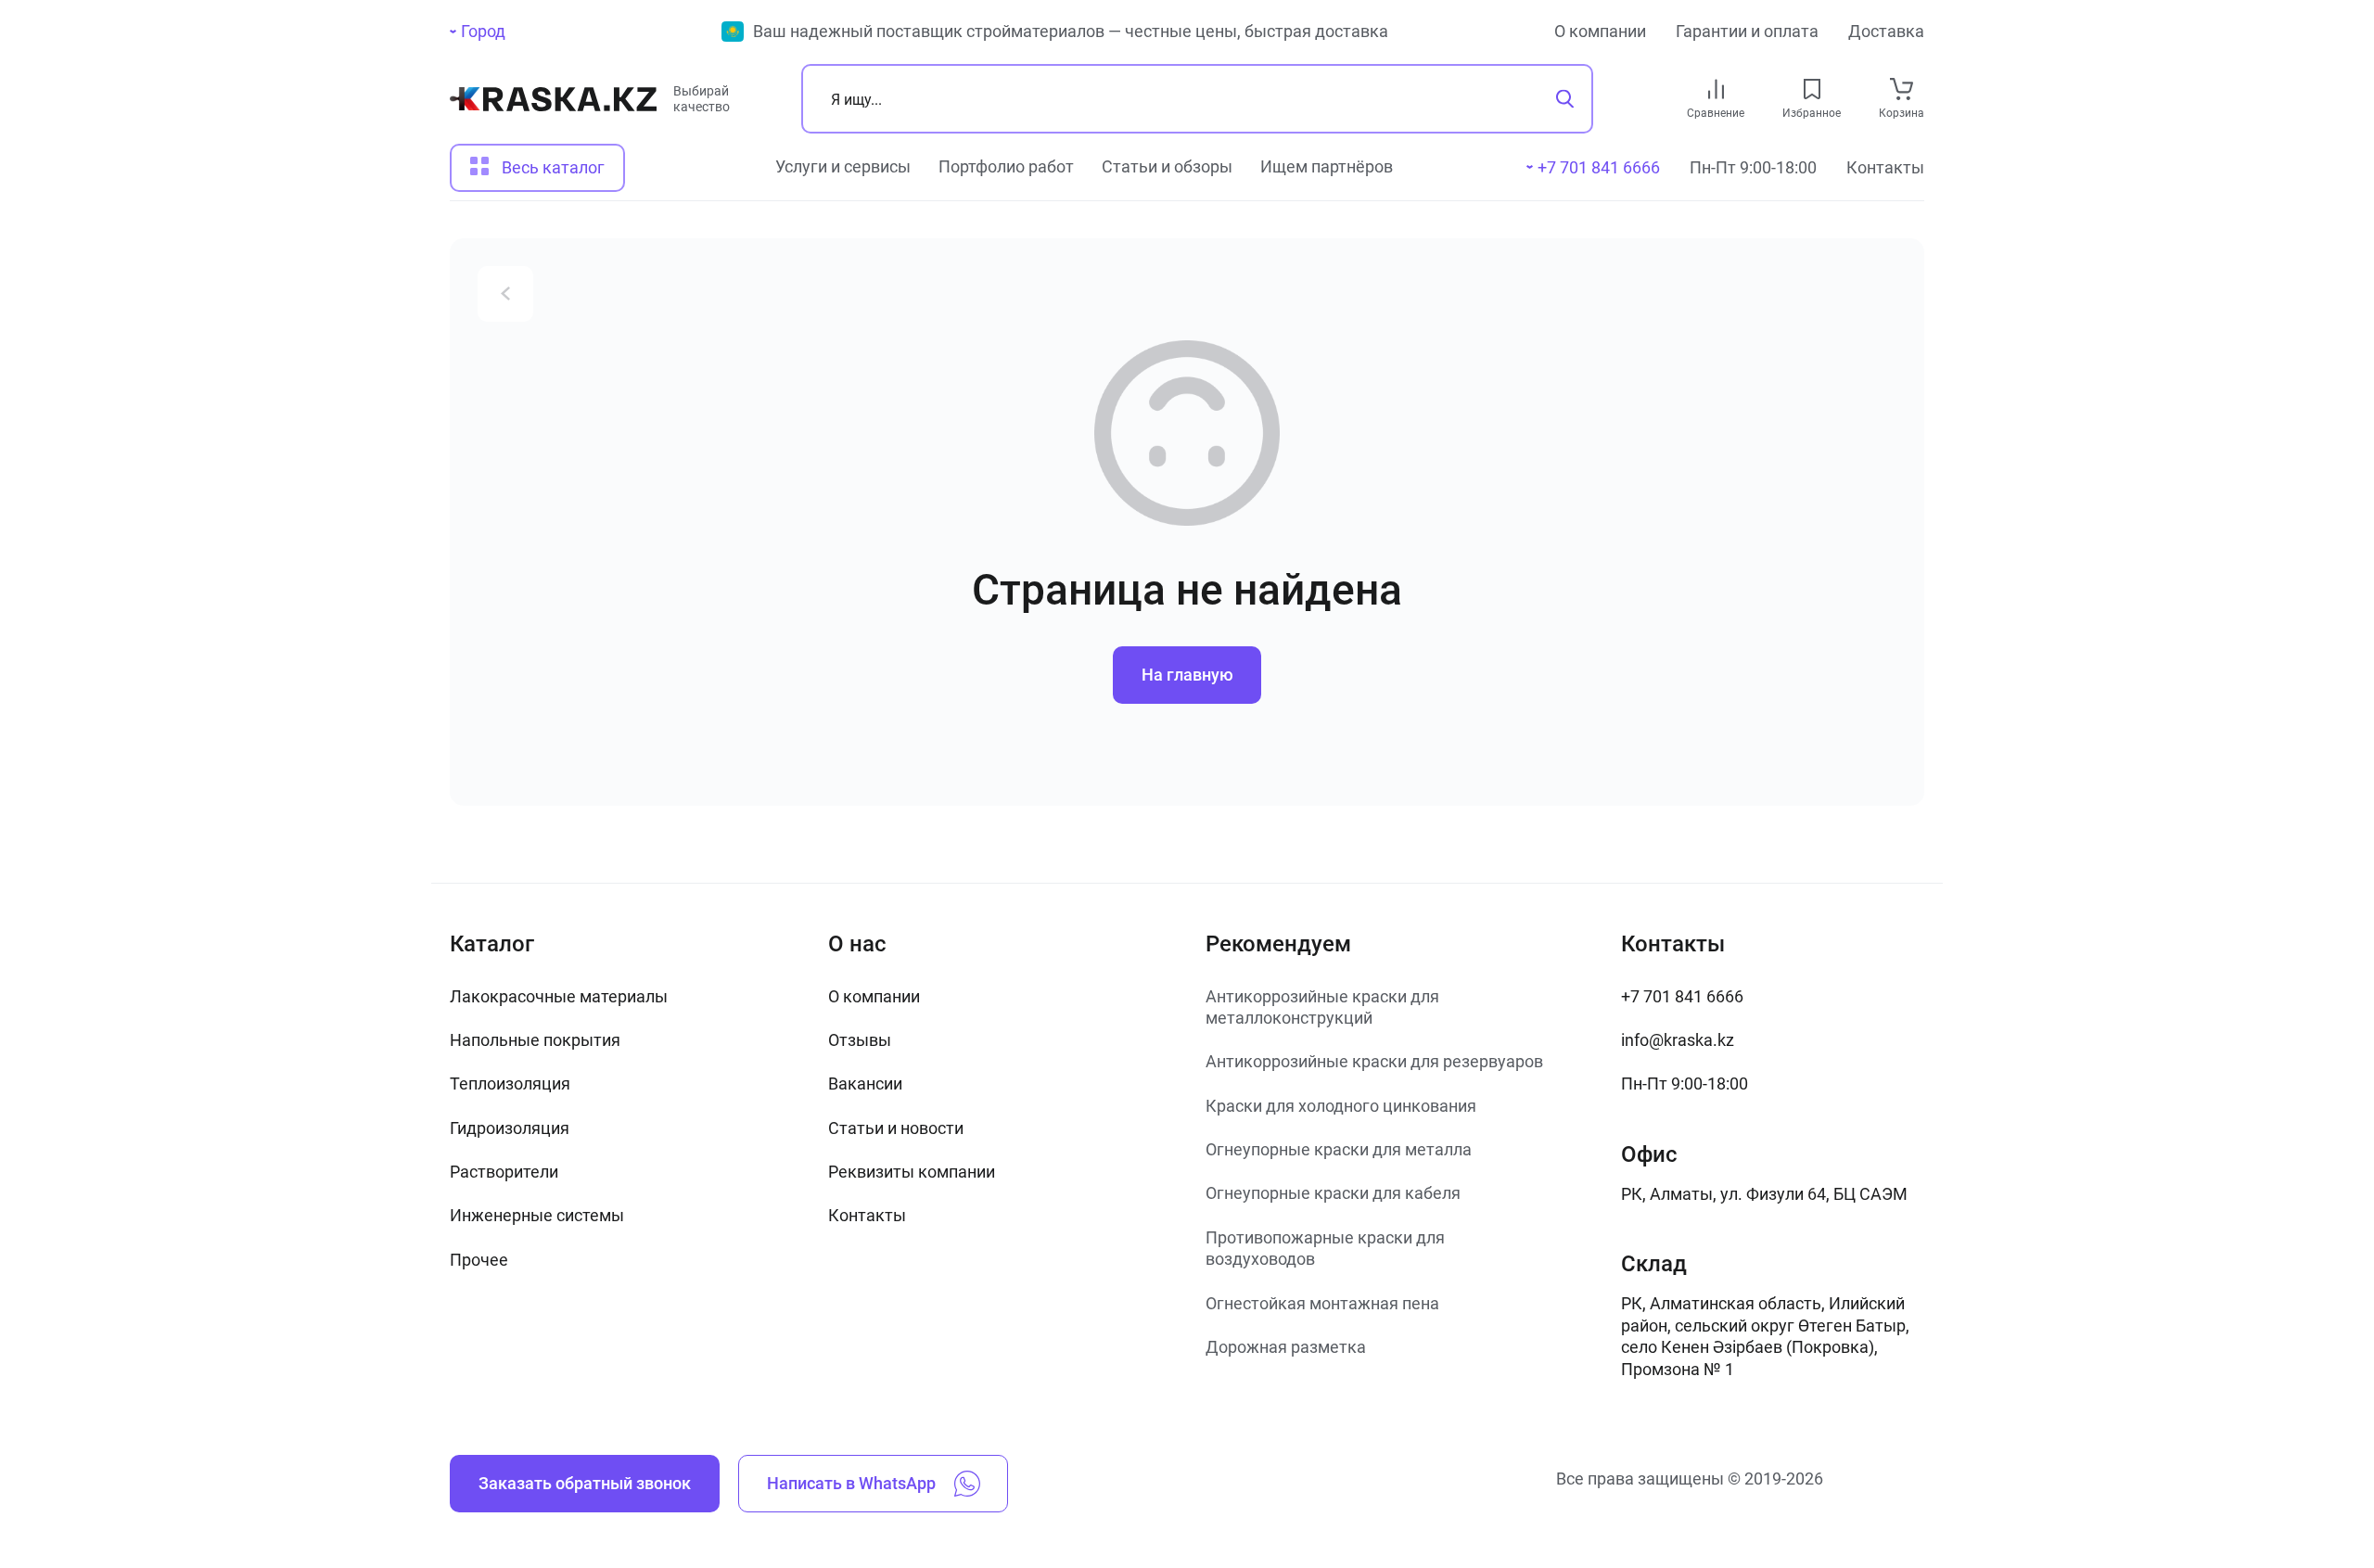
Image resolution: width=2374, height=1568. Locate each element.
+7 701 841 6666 (1682, 996)
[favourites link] (1812, 89)
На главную (1187, 675)
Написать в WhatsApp (851, 1483)
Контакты (1885, 167)
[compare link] (1716, 89)
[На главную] (553, 106)
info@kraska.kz (1678, 1040)
